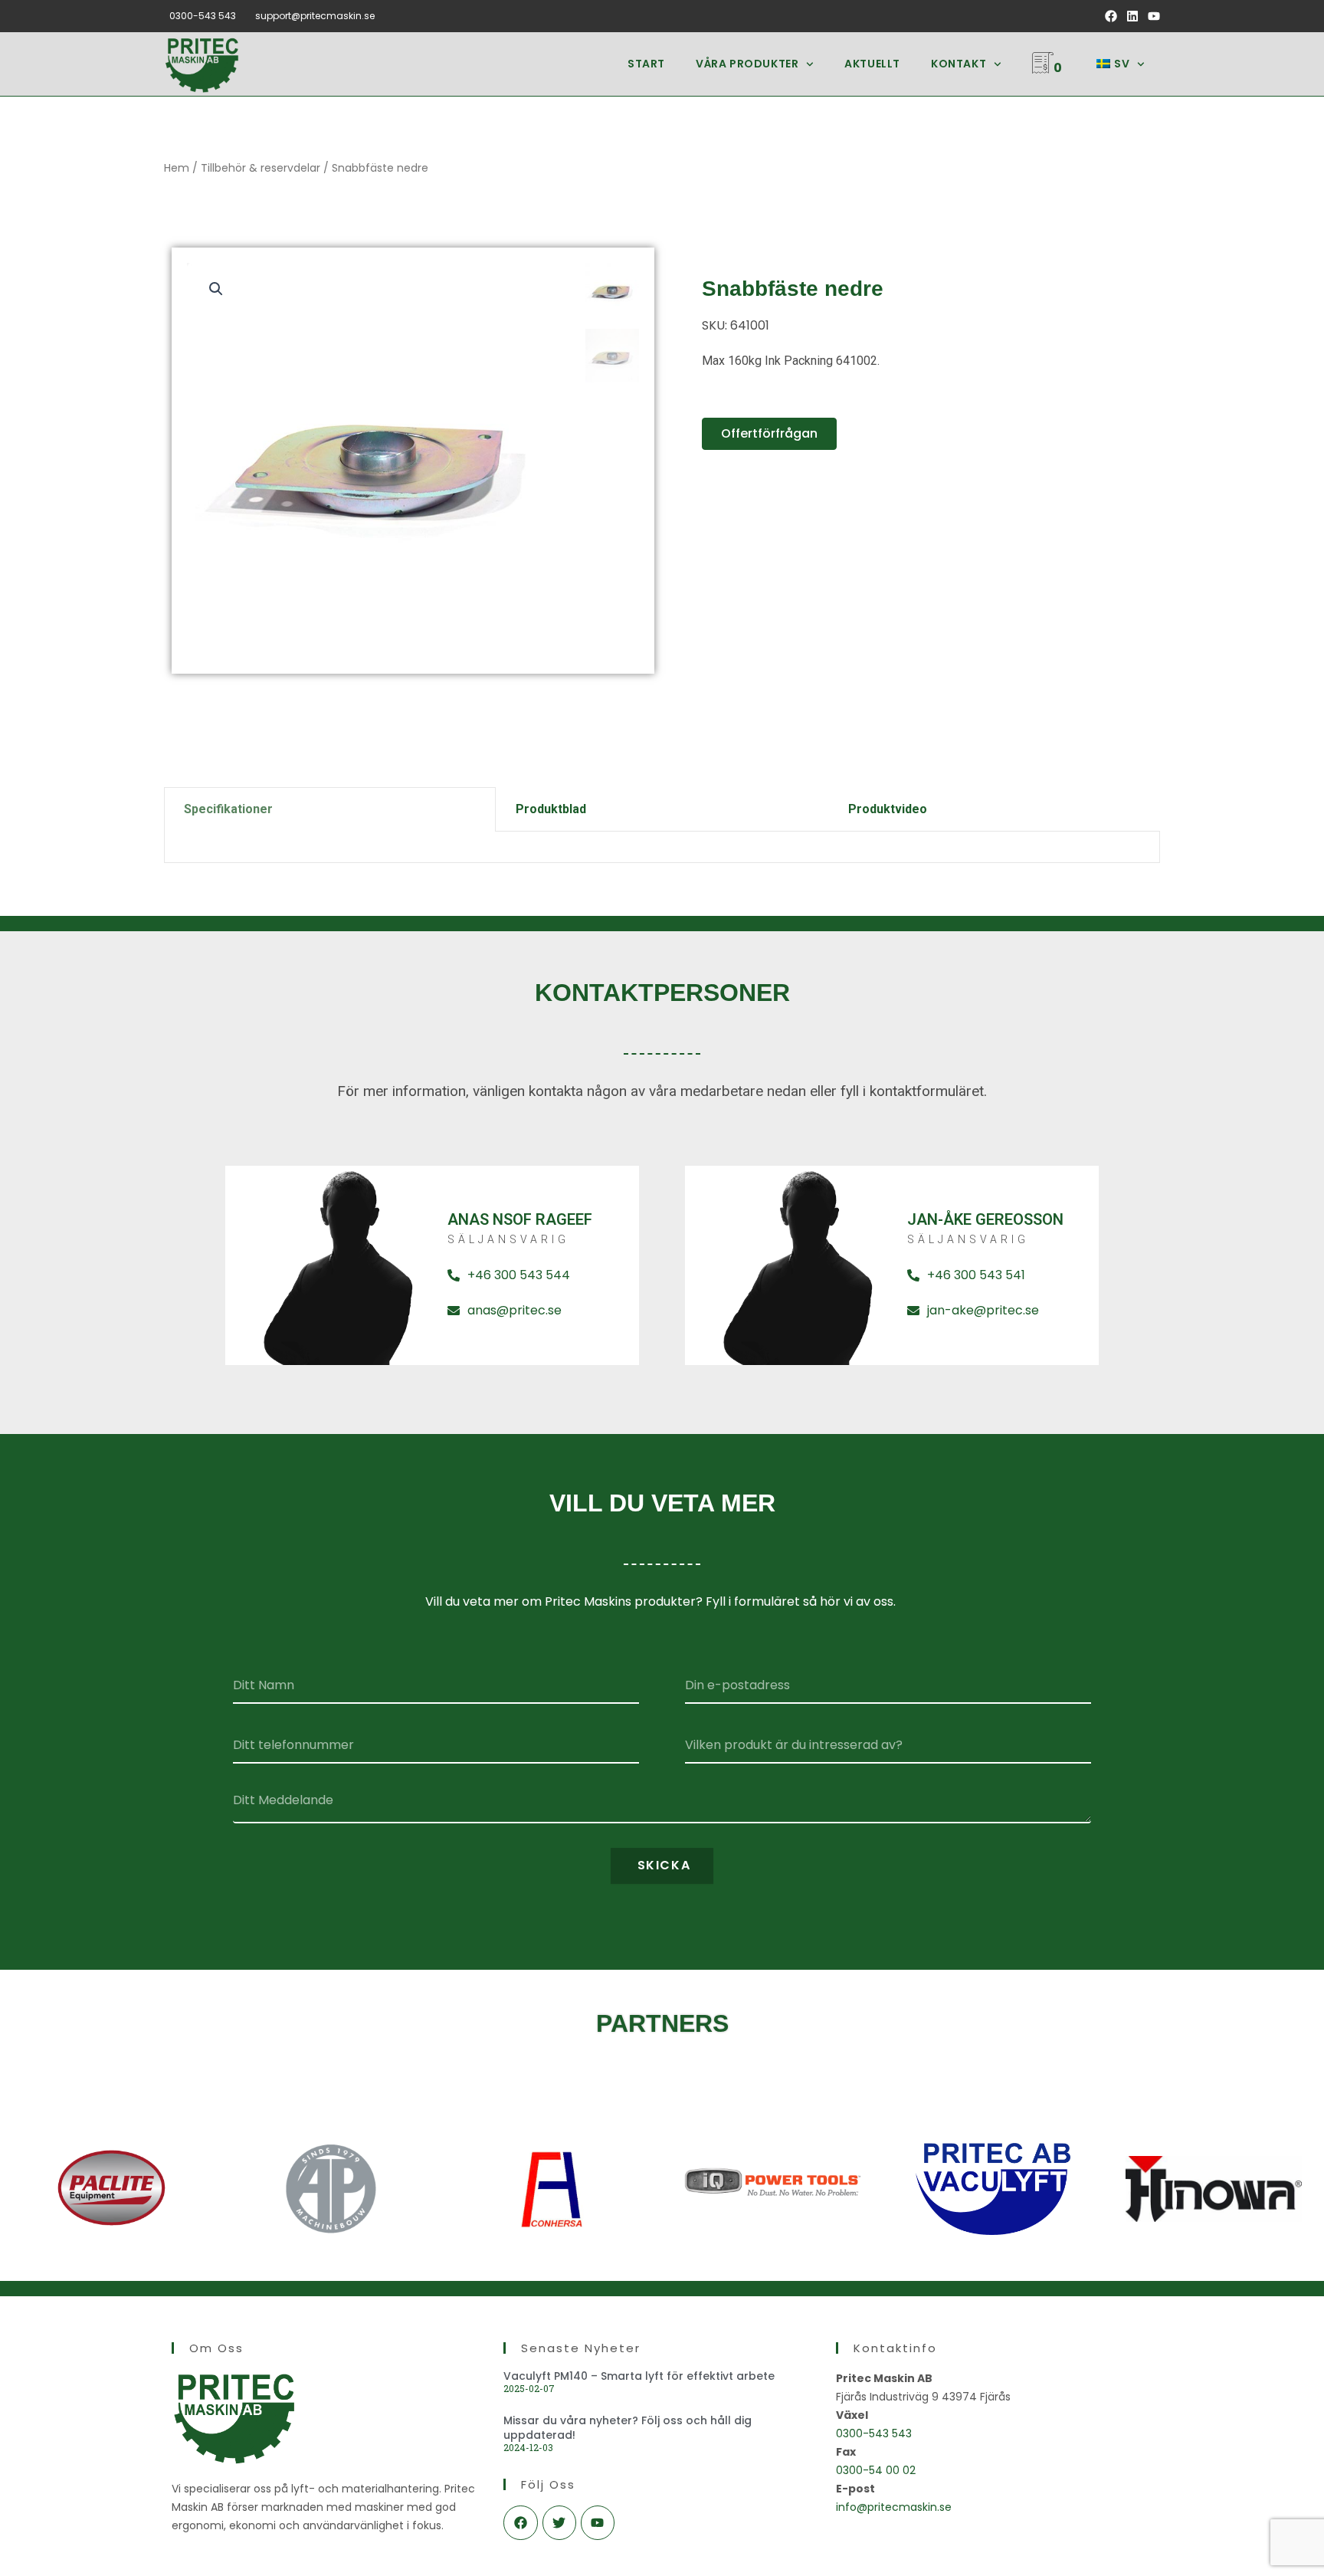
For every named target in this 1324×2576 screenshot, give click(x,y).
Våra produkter (747, 64)
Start (646, 64)
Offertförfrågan (769, 433)
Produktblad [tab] (551, 809)
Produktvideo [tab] (888, 809)
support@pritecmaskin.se (315, 16)
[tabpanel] (662, 847)
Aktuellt (872, 64)
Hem (177, 168)
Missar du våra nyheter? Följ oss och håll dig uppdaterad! (628, 2427)
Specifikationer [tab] (228, 809)
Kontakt (959, 64)
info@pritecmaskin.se (894, 2507)
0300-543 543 (203, 16)
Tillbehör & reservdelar (261, 168)
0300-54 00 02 (876, 2470)
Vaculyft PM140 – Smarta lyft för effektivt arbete (639, 2376)
